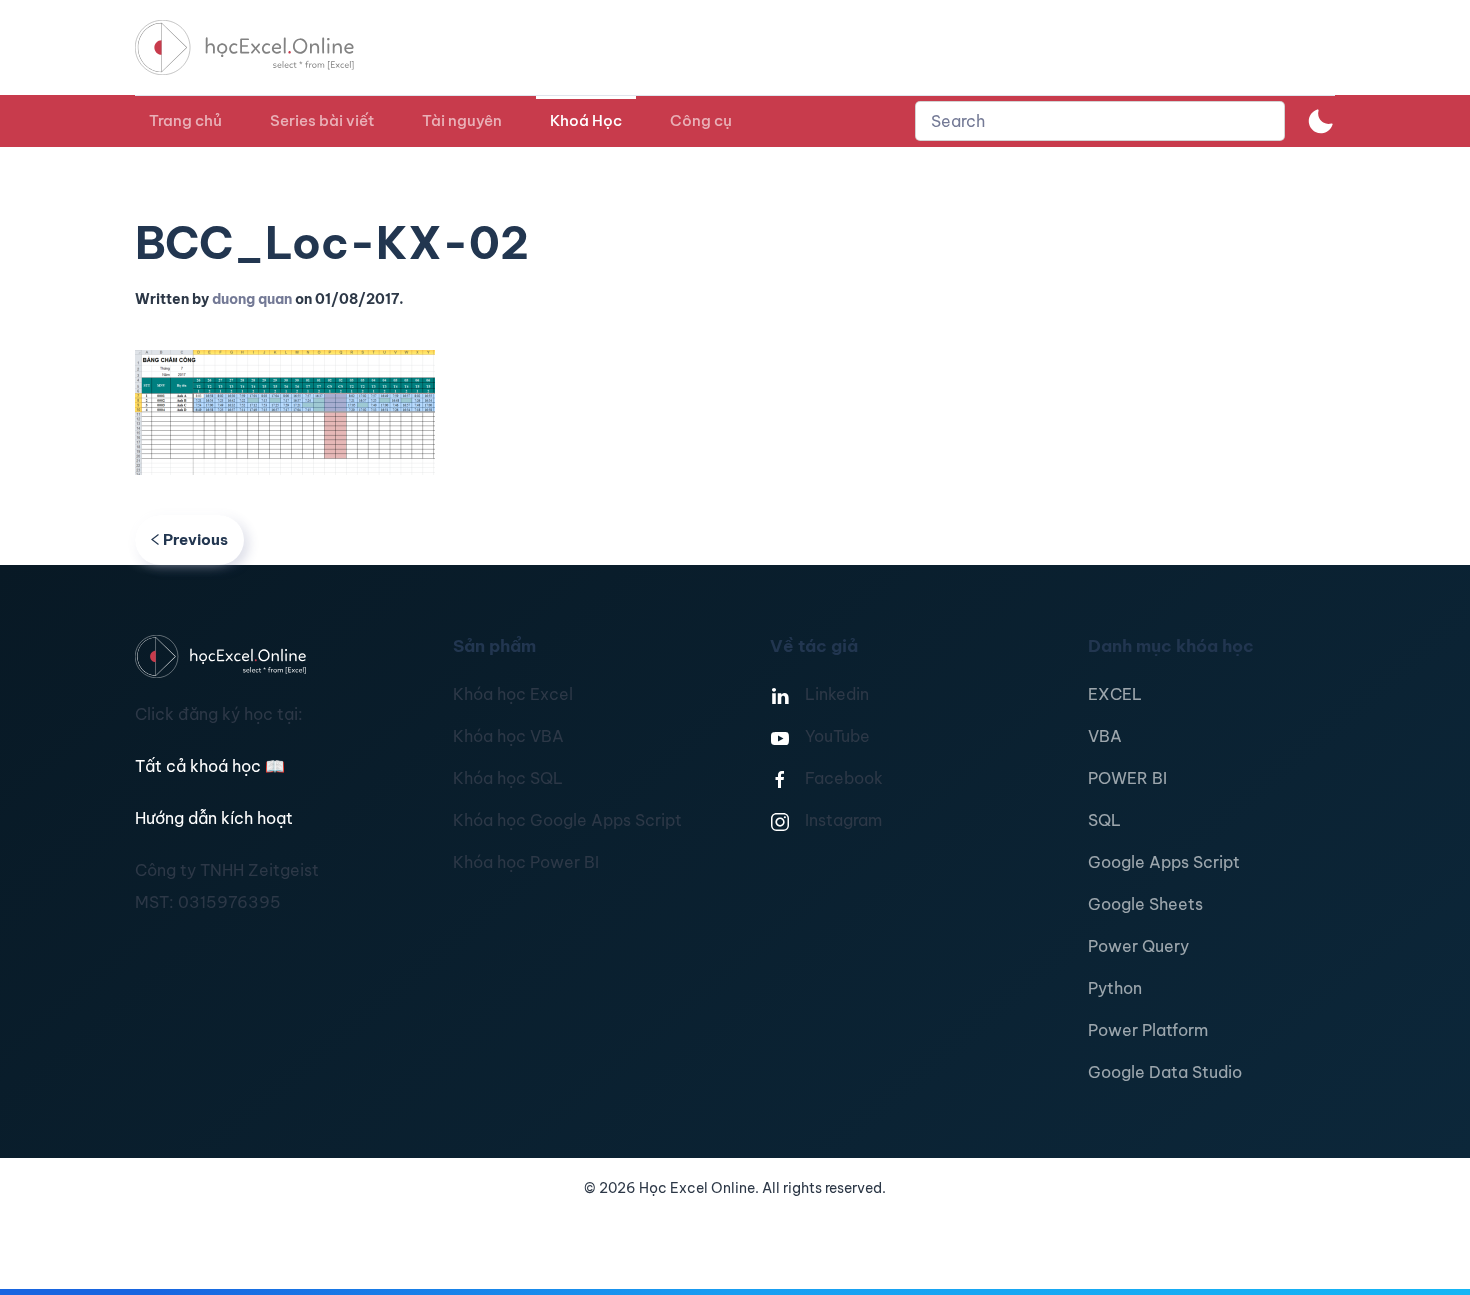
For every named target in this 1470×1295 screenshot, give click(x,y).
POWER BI (1127, 778)
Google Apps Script (1164, 862)
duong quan (252, 299)
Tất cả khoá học (210, 766)
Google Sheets (1145, 904)
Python (1115, 988)
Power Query (1138, 946)
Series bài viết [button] (322, 120)
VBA (1105, 736)
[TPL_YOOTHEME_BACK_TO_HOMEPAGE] (263, 47)
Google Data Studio (1165, 1072)
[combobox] (1100, 121)
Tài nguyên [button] (462, 120)
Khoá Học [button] (586, 120)
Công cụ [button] (701, 120)
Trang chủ (185, 120)
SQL (1104, 820)
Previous (195, 539)
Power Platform (1148, 1030)
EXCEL (1115, 694)
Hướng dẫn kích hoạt (214, 818)
